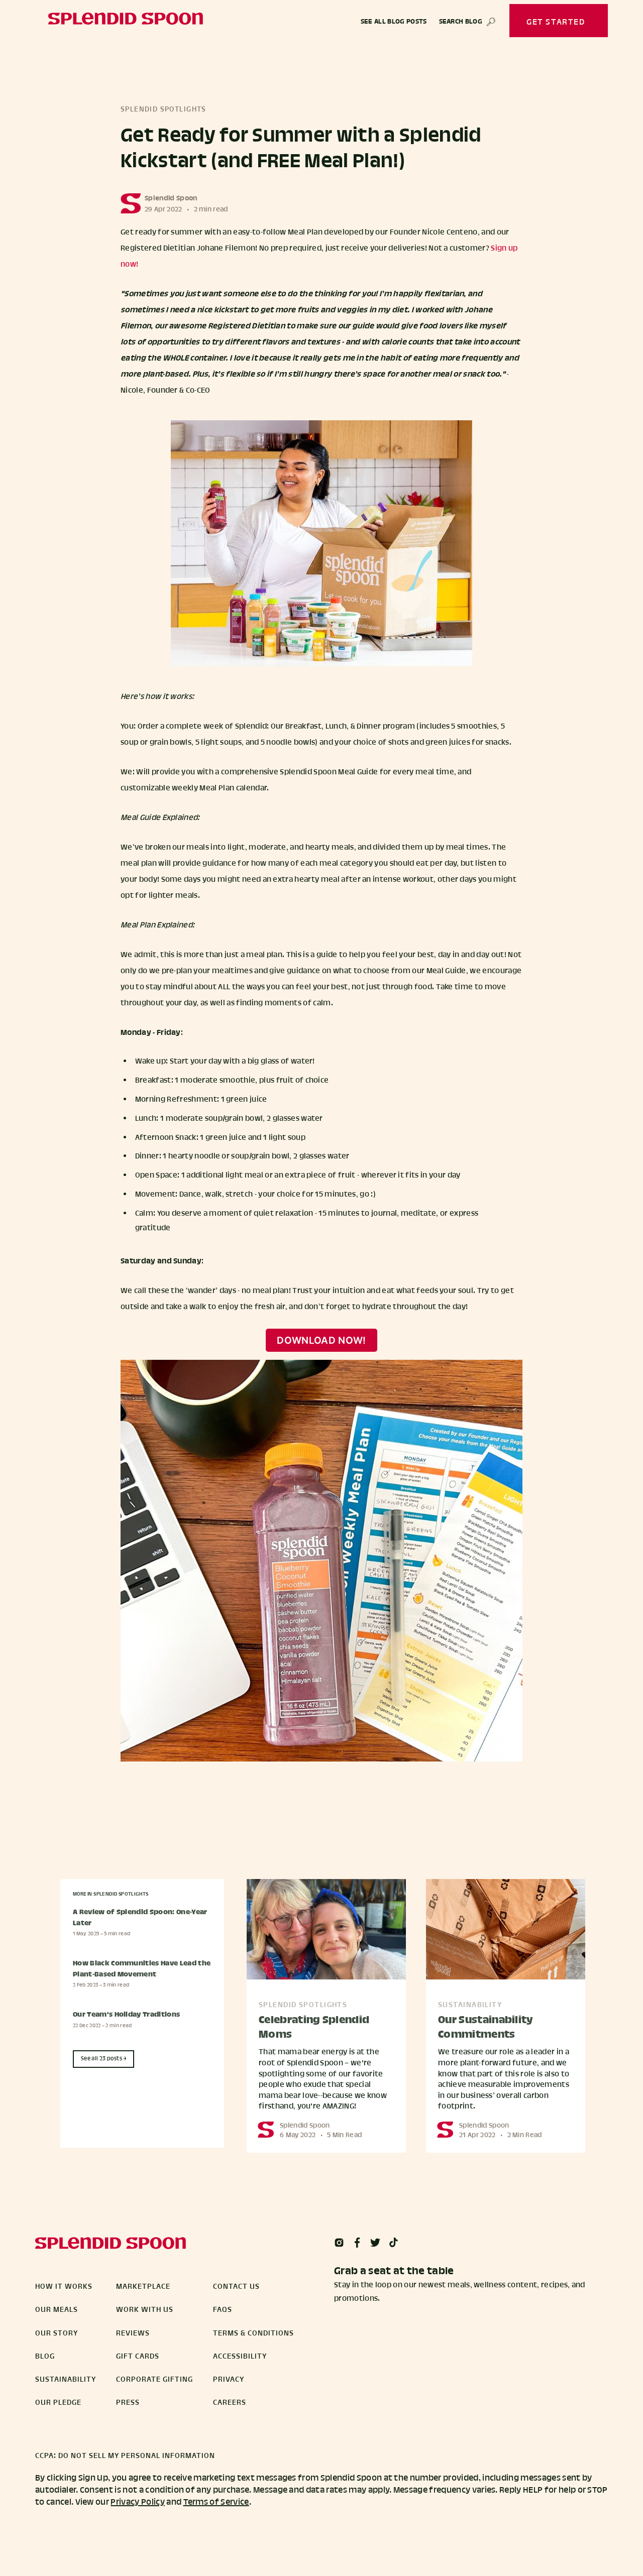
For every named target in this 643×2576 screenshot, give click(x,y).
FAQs (223, 2310)
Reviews (133, 2333)
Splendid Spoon (171, 199)
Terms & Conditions (253, 2333)
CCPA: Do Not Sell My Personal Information (125, 2456)
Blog (45, 2357)
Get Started (556, 22)
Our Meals (57, 2310)
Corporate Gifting (154, 2380)
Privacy (229, 2380)
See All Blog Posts (394, 22)
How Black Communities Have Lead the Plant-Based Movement (142, 1969)
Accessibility (240, 2357)
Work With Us (145, 2310)
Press (128, 2403)
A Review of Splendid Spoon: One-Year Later (140, 1918)
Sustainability (66, 2380)
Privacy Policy (137, 2502)
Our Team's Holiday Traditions (126, 2015)
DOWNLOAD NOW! (321, 1340)
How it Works (64, 2287)
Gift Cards (138, 2357)
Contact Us (236, 2287)
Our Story (57, 2333)
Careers (230, 2403)
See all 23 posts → (104, 2059)
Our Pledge (58, 2403)
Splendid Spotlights (164, 110)
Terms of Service (216, 2502)
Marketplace (143, 2287)
